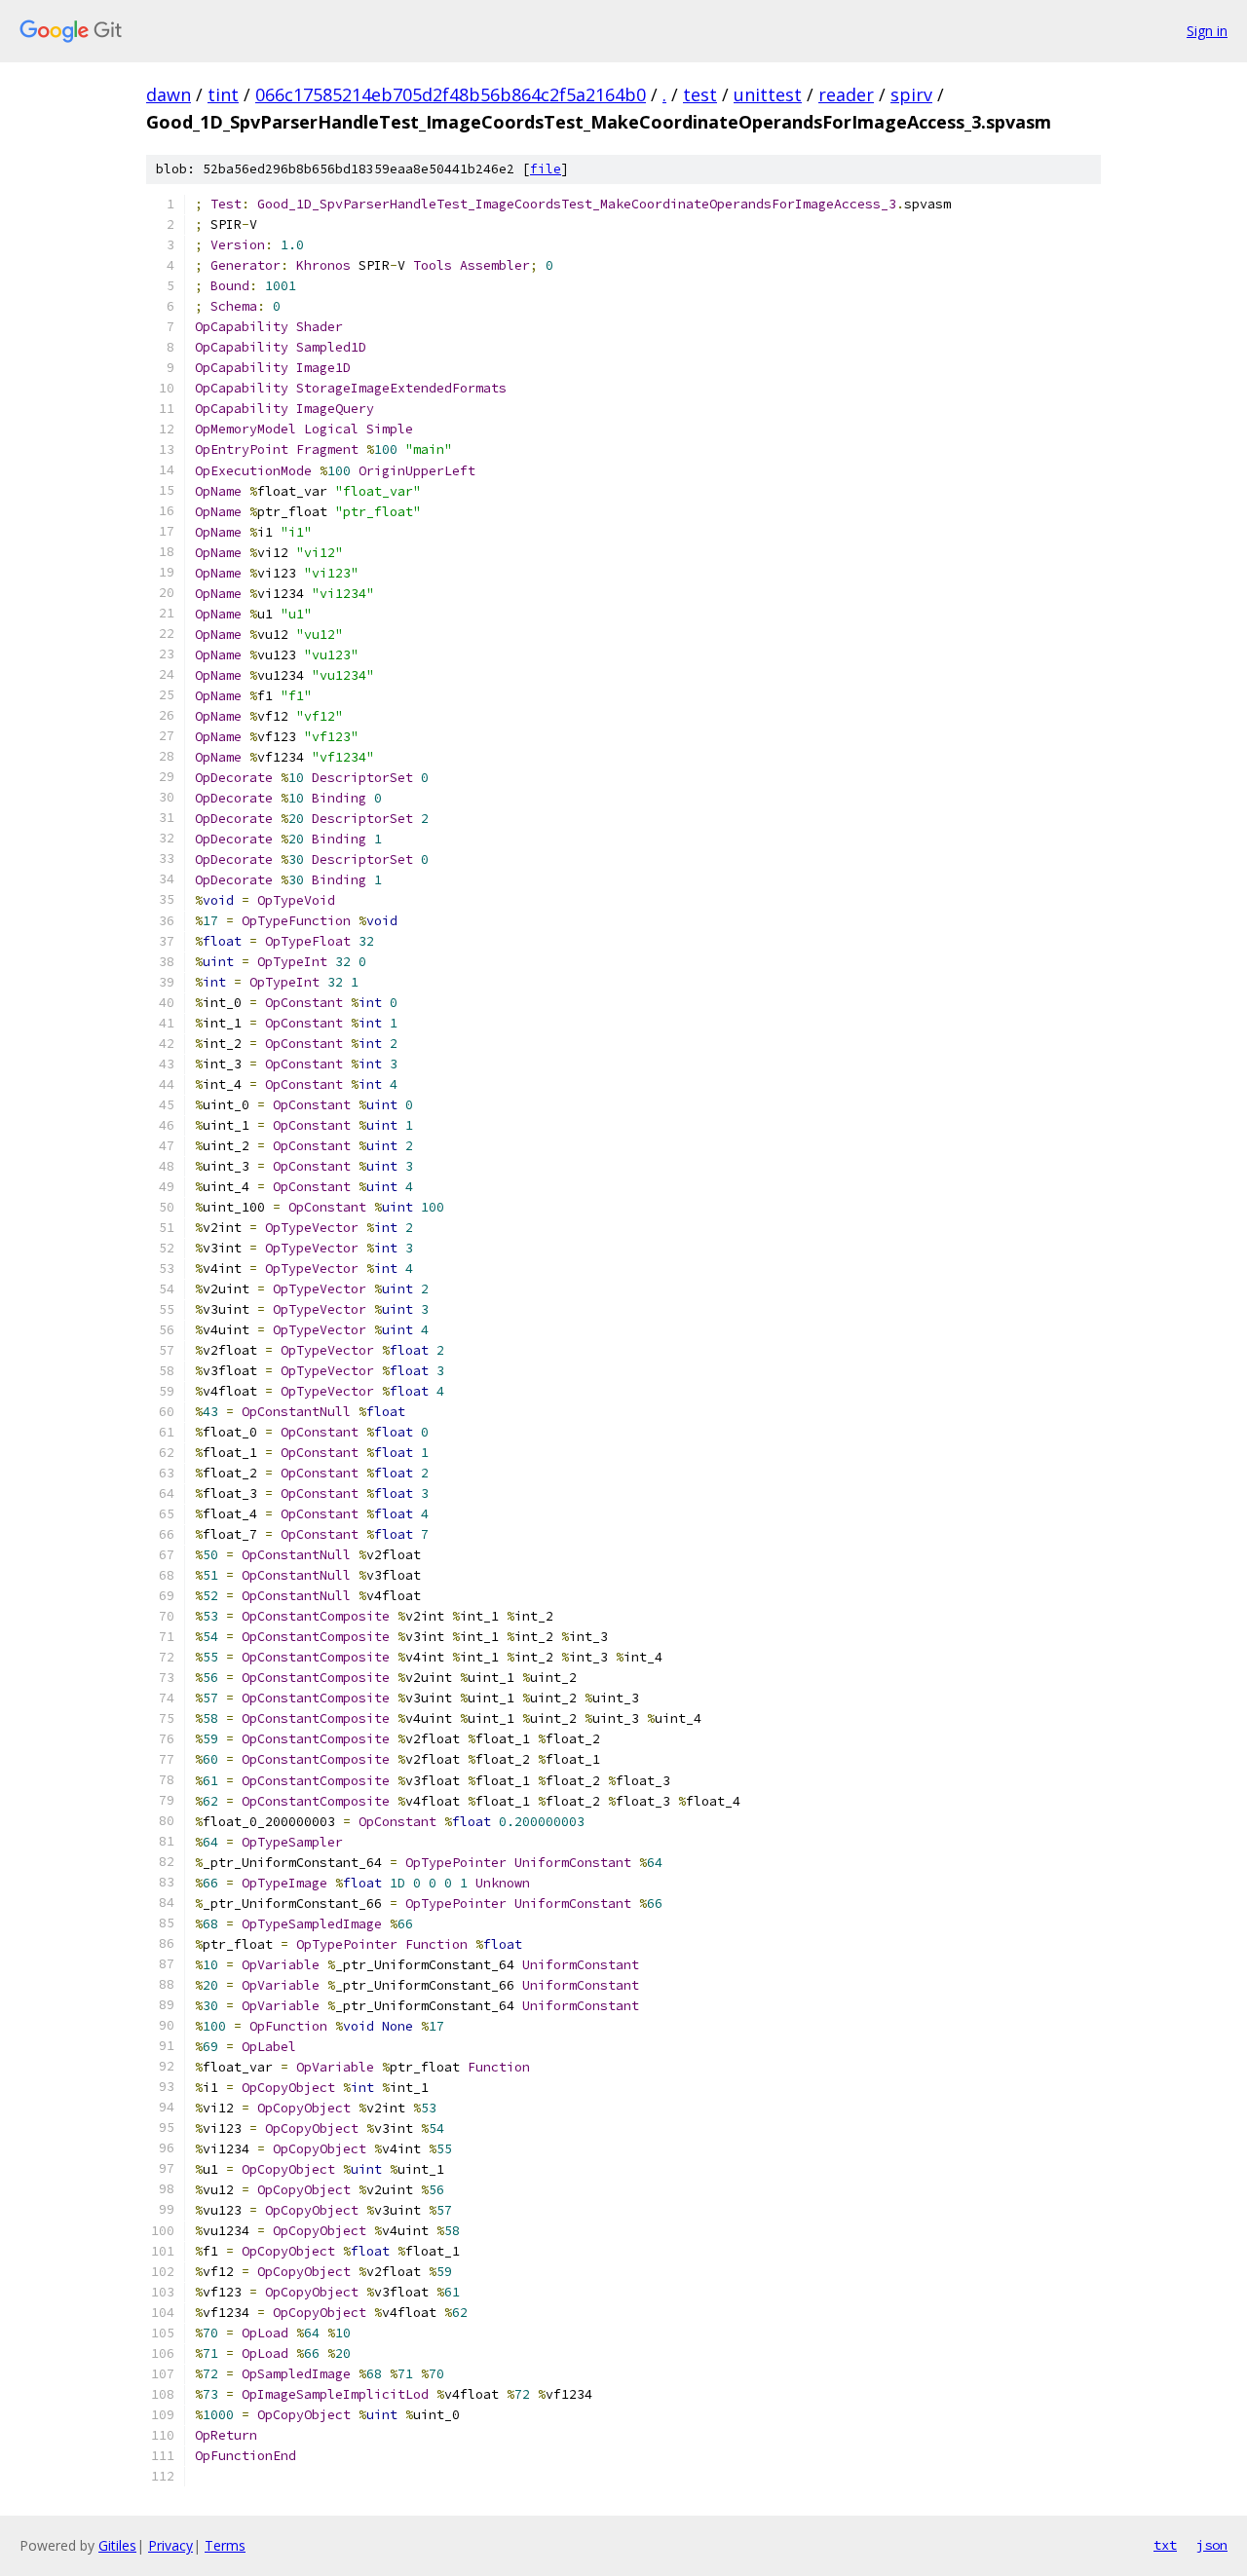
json (1212, 2545)
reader (846, 94)
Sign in (1207, 31)
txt (1165, 2545)
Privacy (170, 2545)
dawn (169, 94)
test (700, 94)
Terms (225, 2545)
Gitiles (117, 2545)
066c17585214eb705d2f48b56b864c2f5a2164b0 (451, 94)
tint (223, 94)
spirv (911, 94)
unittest (768, 94)
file (546, 169)
